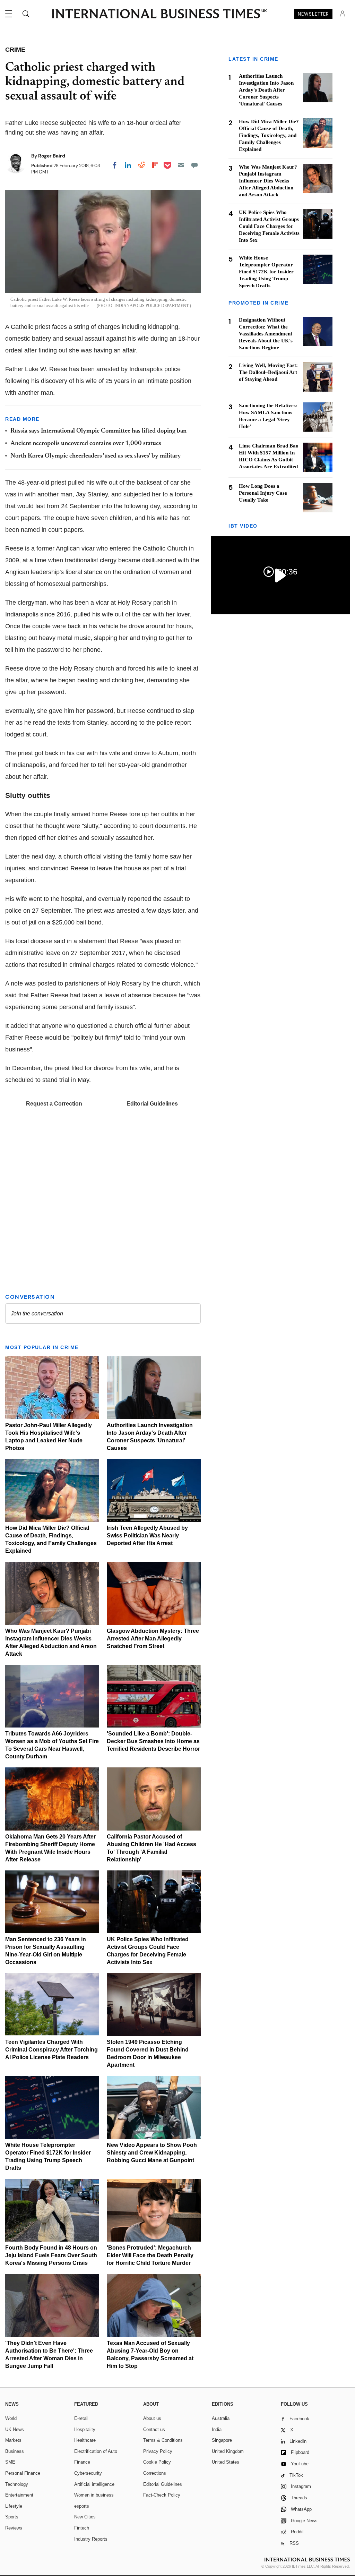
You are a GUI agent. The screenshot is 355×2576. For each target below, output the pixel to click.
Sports (12, 2517)
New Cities (85, 2517)
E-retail (81, 2418)
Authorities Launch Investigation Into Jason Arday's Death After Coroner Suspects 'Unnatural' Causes (266, 90)
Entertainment (19, 2495)
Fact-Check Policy (162, 2495)
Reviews (14, 2528)
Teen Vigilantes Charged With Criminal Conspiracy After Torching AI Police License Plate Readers (51, 2050)
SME (10, 2462)
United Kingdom (228, 2451)
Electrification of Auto (96, 2451)
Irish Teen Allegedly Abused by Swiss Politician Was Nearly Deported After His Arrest (147, 1536)
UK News (15, 2429)
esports (82, 2506)
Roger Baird (52, 156)
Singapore (222, 2440)
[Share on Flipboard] (155, 165)
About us (152, 2418)
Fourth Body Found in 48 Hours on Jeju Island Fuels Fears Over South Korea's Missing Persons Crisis (51, 2255)
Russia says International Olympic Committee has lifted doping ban (98, 431)
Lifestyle (14, 2506)
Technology (17, 2484)
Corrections (155, 2473)
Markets (13, 2440)
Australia (221, 2418)
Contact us (154, 2429)
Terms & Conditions (163, 2440)
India (217, 2429)
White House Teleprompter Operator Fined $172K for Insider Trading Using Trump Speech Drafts (266, 272)
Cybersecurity (88, 2473)
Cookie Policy (157, 2462)
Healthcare (85, 2440)
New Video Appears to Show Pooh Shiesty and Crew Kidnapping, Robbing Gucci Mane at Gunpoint (152, 2153)
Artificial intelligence (94, 2484)
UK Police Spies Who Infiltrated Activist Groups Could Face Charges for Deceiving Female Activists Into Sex (269, 226)
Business (15, 2451)
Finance (82, 2462)
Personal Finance (23, 2473)
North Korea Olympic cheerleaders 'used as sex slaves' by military (96, 456)
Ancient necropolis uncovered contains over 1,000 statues (86, 444)
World (11, 2418)
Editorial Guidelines (152, 1104)
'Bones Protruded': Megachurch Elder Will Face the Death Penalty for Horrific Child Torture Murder (150, 2255)
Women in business (94, 2495)
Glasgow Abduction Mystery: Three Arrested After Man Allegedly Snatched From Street (153, 1639)
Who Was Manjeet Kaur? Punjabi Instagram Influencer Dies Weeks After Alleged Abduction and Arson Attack (268, 181)
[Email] (181, 165)
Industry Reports (91, 2539)
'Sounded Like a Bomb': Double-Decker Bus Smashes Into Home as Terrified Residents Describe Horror (153, 1741)
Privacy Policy (158, 2451)
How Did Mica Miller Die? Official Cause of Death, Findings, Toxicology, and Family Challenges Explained (269, 135)
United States (226, 2462)
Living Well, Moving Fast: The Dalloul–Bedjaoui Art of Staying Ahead (268, 372)
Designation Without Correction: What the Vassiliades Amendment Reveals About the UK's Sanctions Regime (266, 334)
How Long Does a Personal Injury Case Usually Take (263, 493)
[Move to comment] (194, 165)
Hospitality (85, 2429)
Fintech (82, 2528)
